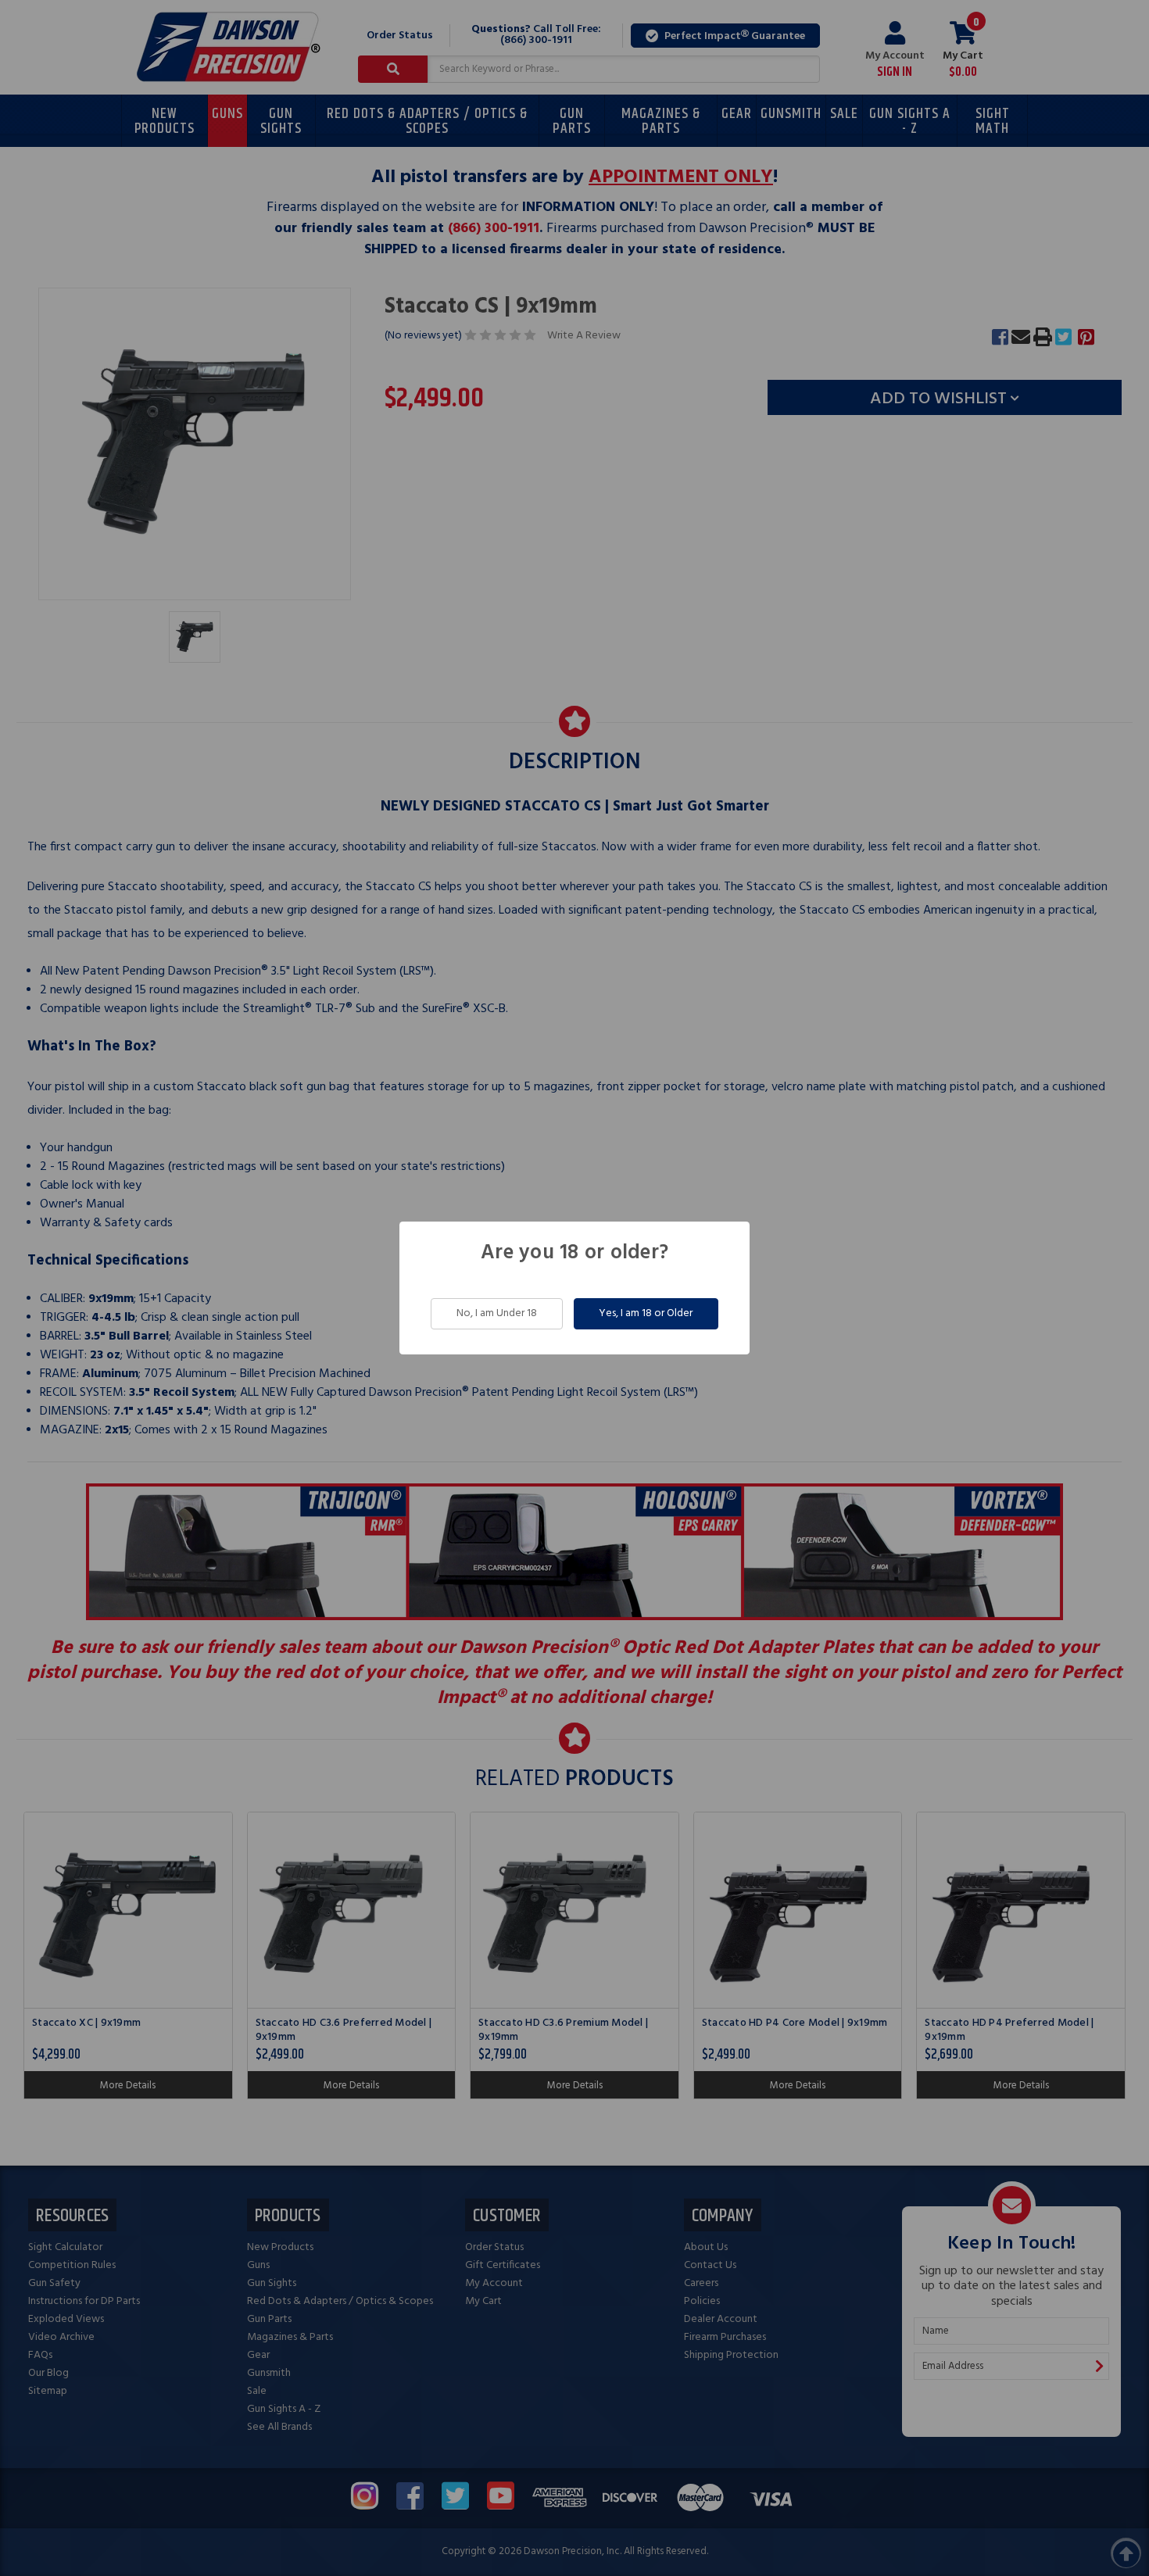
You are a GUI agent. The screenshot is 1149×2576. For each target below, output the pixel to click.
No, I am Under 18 (497, 1313)
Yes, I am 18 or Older (646, 1313)
